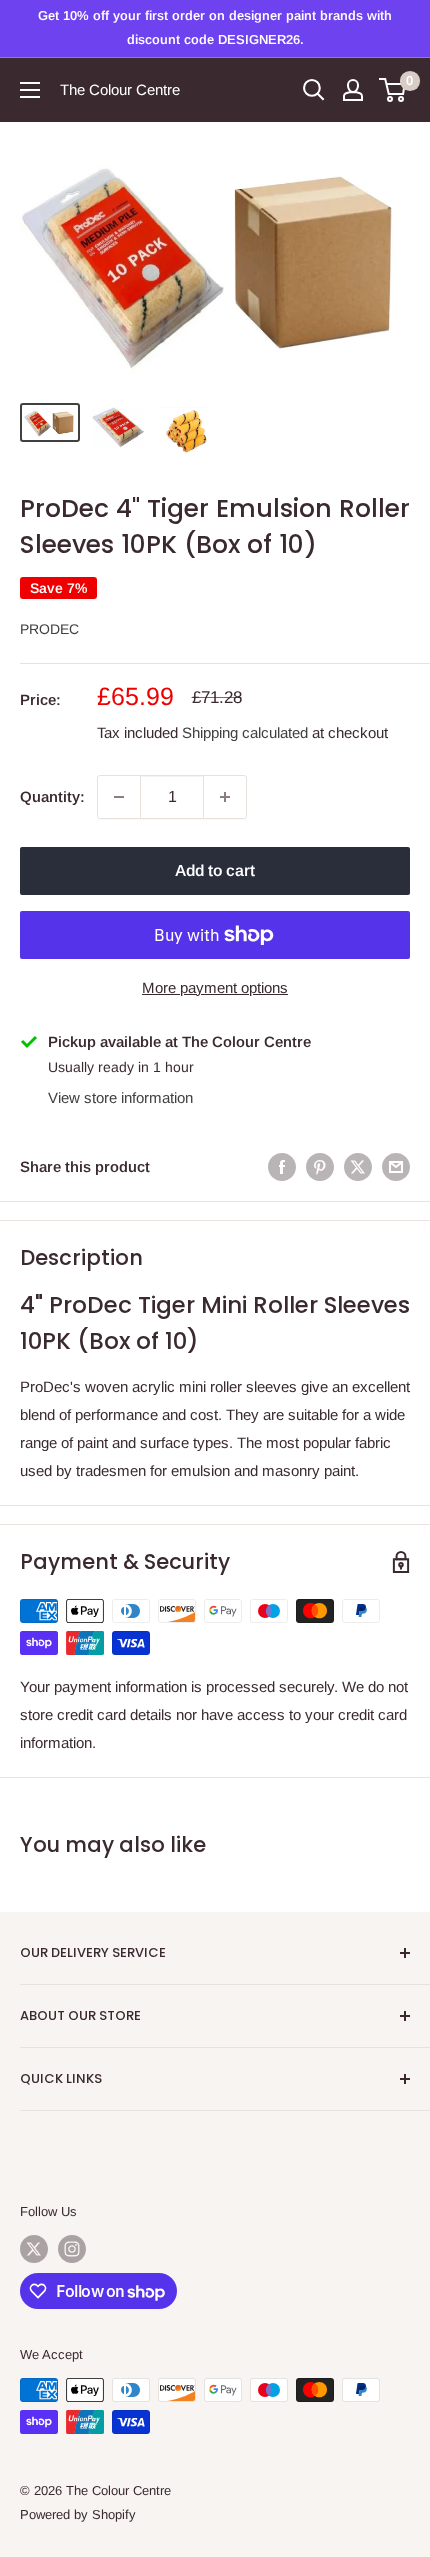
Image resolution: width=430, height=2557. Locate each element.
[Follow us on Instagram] (72, 2249)
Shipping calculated (245, 732)
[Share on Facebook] (282, 1166)
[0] (393, 90)
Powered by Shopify (78, 2514)
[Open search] (314, 90)
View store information (120, 1097)
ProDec (49, 629)
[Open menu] (30, 90)
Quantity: (52, 796)
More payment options (215, 987)
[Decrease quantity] (119, 797)
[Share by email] (396, 1166)
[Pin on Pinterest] (320, 1166)
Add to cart (215, 870)
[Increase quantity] (225, 797)
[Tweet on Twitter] (358, 1166)
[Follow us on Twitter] (34, 2249)
